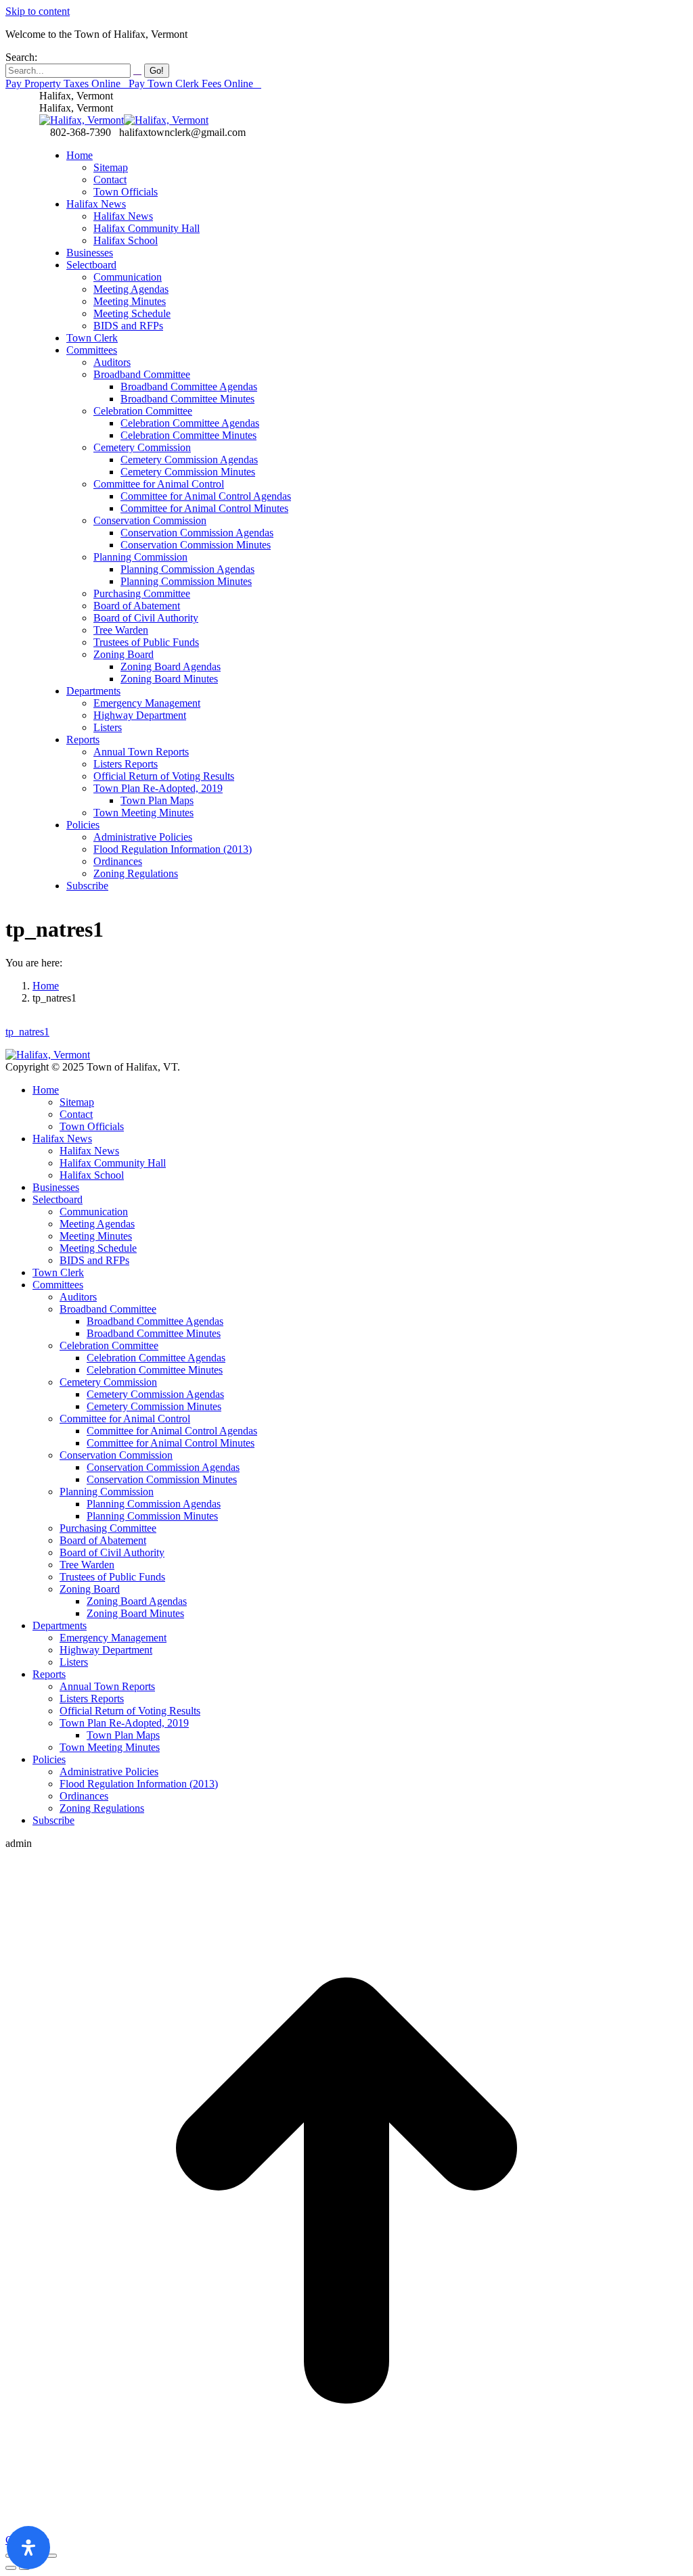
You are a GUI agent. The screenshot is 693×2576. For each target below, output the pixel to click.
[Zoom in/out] (51, 2556)
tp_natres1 (27, 1032)
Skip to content (38, 11)
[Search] (137, 70)
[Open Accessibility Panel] (28, 2548)
